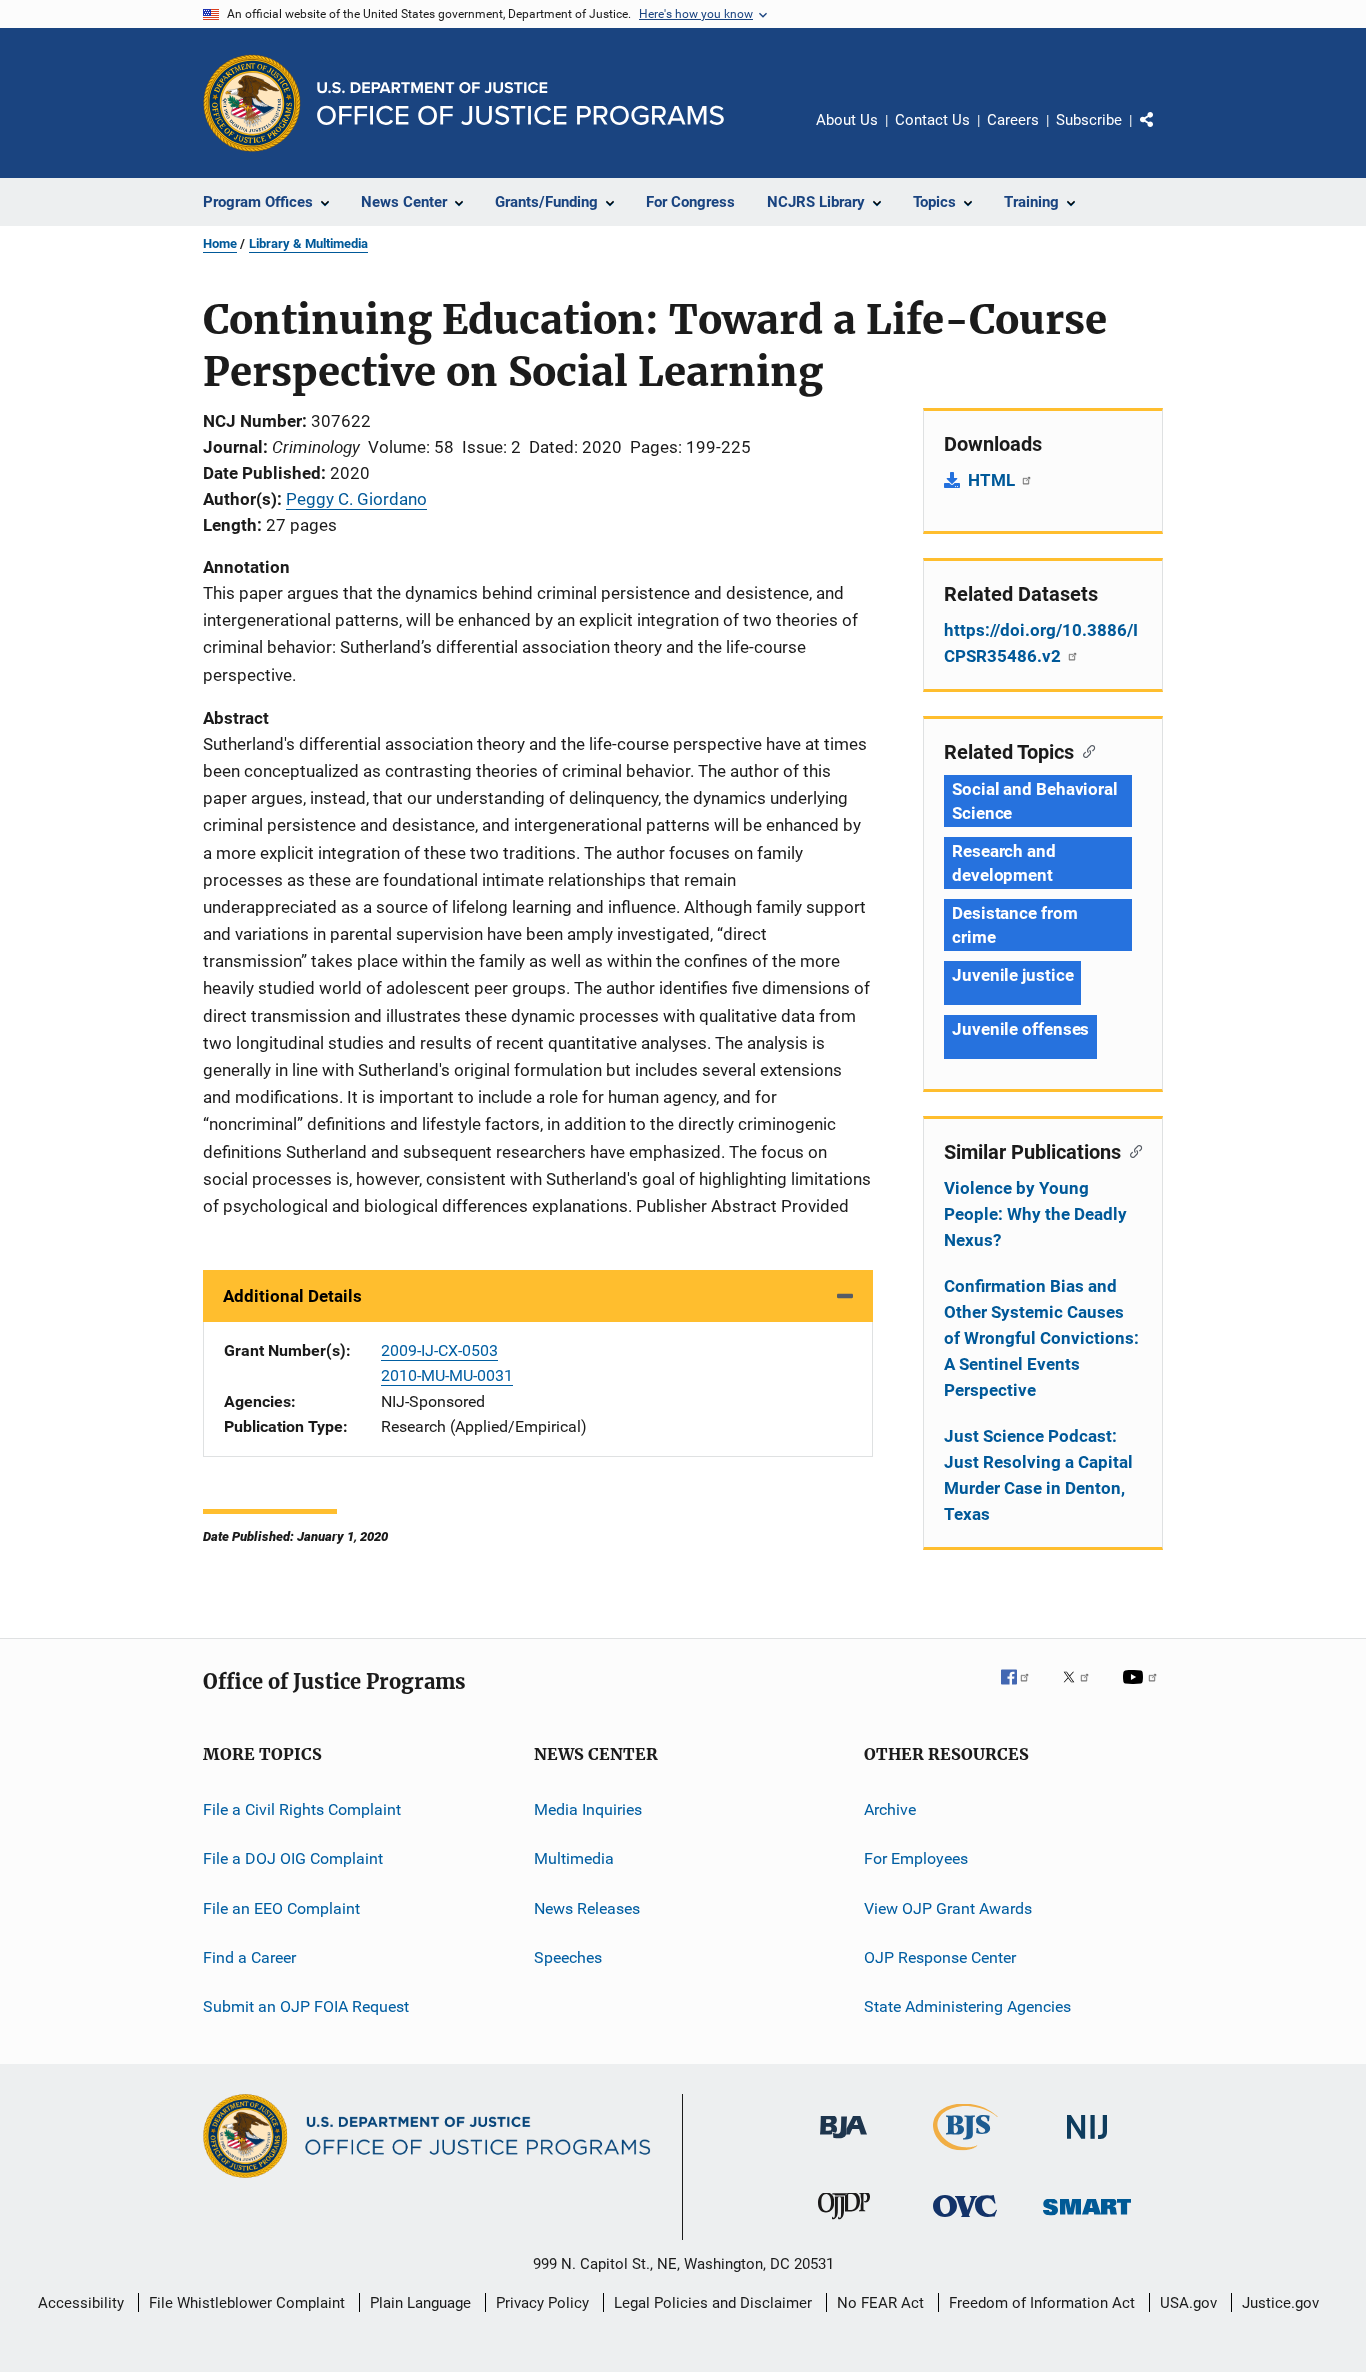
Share (1163, 134)
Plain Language (420, 2303)
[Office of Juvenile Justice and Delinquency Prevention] (844, 2223)
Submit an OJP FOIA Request (306, 2006)
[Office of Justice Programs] (252, 103)
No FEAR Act (880, 2303)
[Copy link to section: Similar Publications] (1131, 1150)
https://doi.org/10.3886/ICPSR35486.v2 (1041, 643)
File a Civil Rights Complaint (302, 1809)
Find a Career (249, 1957)
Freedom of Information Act (1042, 2303)
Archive (890, 1809)
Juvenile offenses (1020, 1029)
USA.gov (1188, 2303)
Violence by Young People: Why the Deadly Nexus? (1035, 1214)
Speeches (568, 1957)
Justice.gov (1280, 2303)
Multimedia (574, 1858)
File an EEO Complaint (281, 1908)
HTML (993, 480)
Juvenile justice (1012, 975)
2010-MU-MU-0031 (447, 1375)
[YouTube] (1143, 1691)
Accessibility (81, 2303)
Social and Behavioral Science (1035, 801)
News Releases (587, 1908)
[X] (1083, 1691)
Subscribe (1089, 120)
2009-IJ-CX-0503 (439, 1350)
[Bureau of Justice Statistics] (965, 2154)
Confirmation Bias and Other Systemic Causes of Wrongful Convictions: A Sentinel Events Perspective (1041, 1338)
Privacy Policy (542, 2303)
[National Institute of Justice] (1087, 2142)
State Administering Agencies (967, 2006)
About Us (847, 120)
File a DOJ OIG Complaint (293, 1858)
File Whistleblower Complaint (247, 2303)
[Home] (520, 103)
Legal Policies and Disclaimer (713, 2303)
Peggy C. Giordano (356, 499)
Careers (1013, 120)
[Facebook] (1023, 1691)
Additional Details (292, 1296)
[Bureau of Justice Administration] (843, 2142)
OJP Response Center (940, 1957)
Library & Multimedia (308, 243)
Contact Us (932, 120)
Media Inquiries (588, 1809)
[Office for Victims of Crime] (965, 2220)
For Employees (916, 1858)
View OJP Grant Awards (948, 1908)
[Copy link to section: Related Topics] (1084, 750)
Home (220, 243)
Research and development (1004, 863)
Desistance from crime (1015, 925)
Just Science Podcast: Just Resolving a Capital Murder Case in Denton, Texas (1038, 1475)
